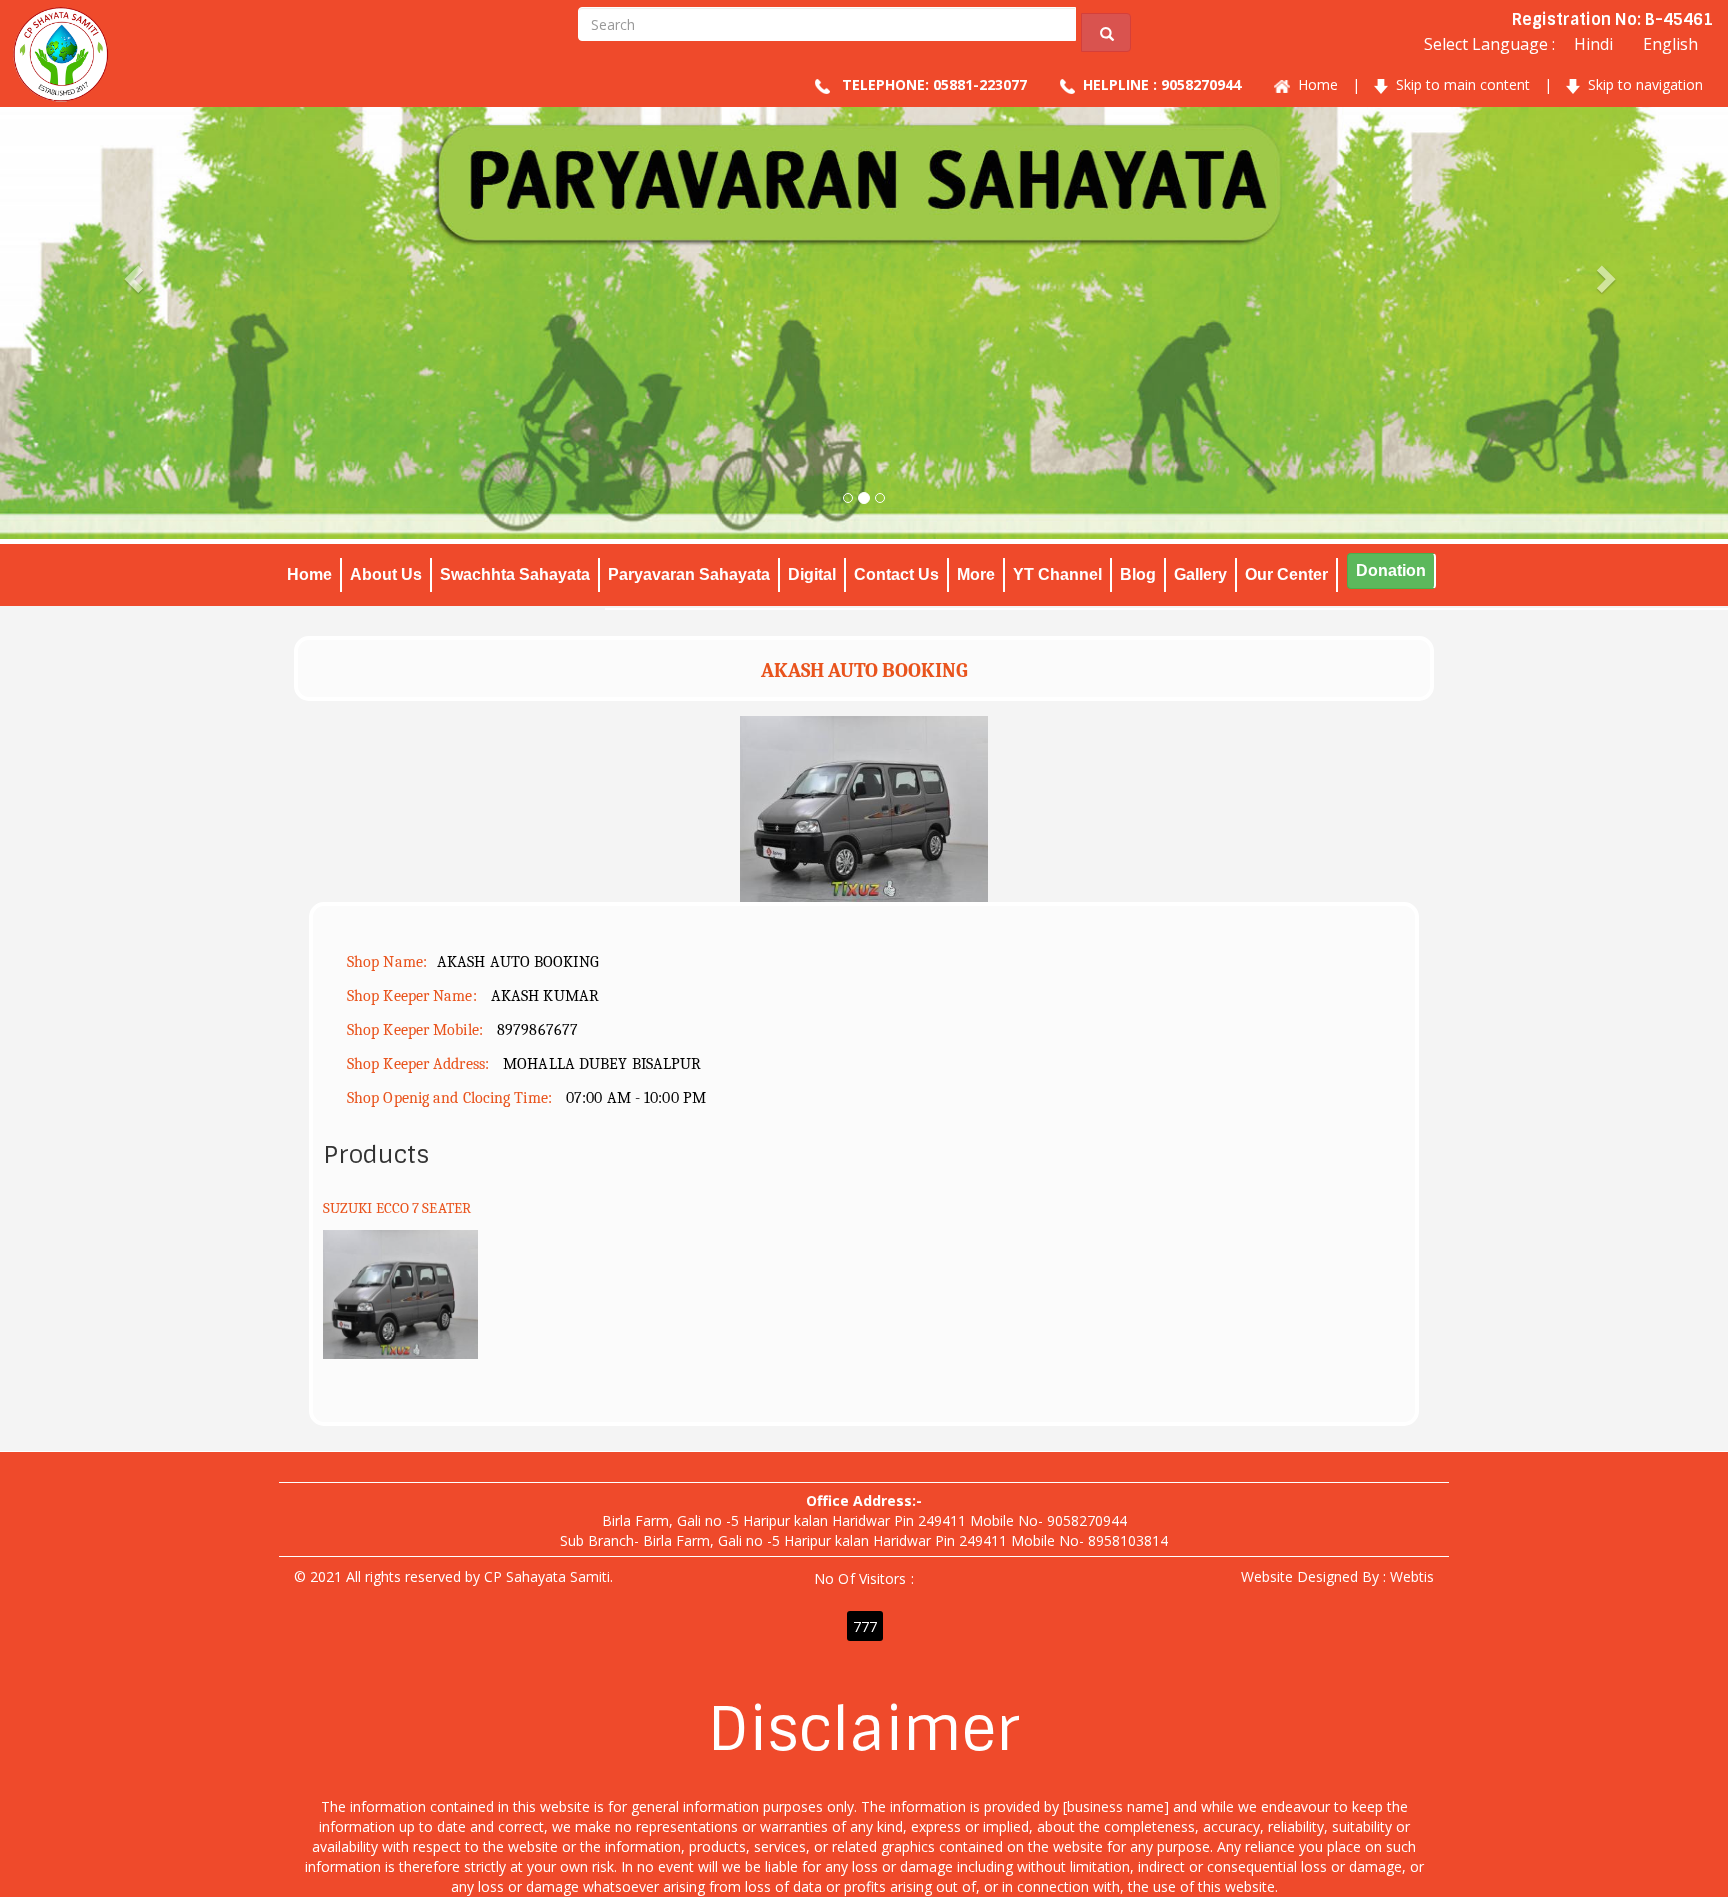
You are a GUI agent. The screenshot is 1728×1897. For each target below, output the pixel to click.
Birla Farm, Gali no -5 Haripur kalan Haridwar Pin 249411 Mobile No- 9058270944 (864, 1520)
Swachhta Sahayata (515, 574)
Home (1314, 84)
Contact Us (896, 574)
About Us (386, 574)
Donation (1391, 570)
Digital (812, 574)
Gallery (1200, 574)
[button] (129, 323)
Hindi (1593, 44)
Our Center (1286, 574)
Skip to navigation (1641, 84)
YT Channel (1057, 574)
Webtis (1412, 1576)
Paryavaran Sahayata (689, 574)
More (976, 574)
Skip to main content (1459, 84)
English (1670, 44)
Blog (1138, 574)
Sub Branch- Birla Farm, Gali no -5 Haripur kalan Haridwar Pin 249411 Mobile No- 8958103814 (864, 1540)
